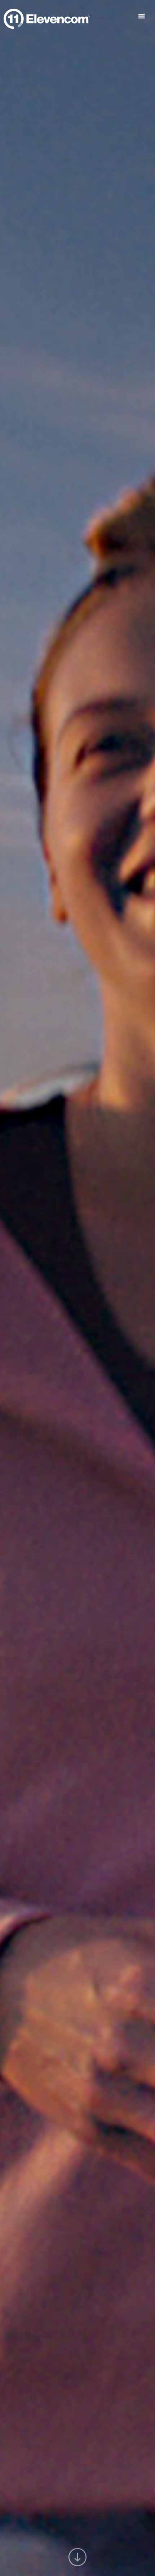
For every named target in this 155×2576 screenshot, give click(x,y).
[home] (47, 17)
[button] (144, 16)
